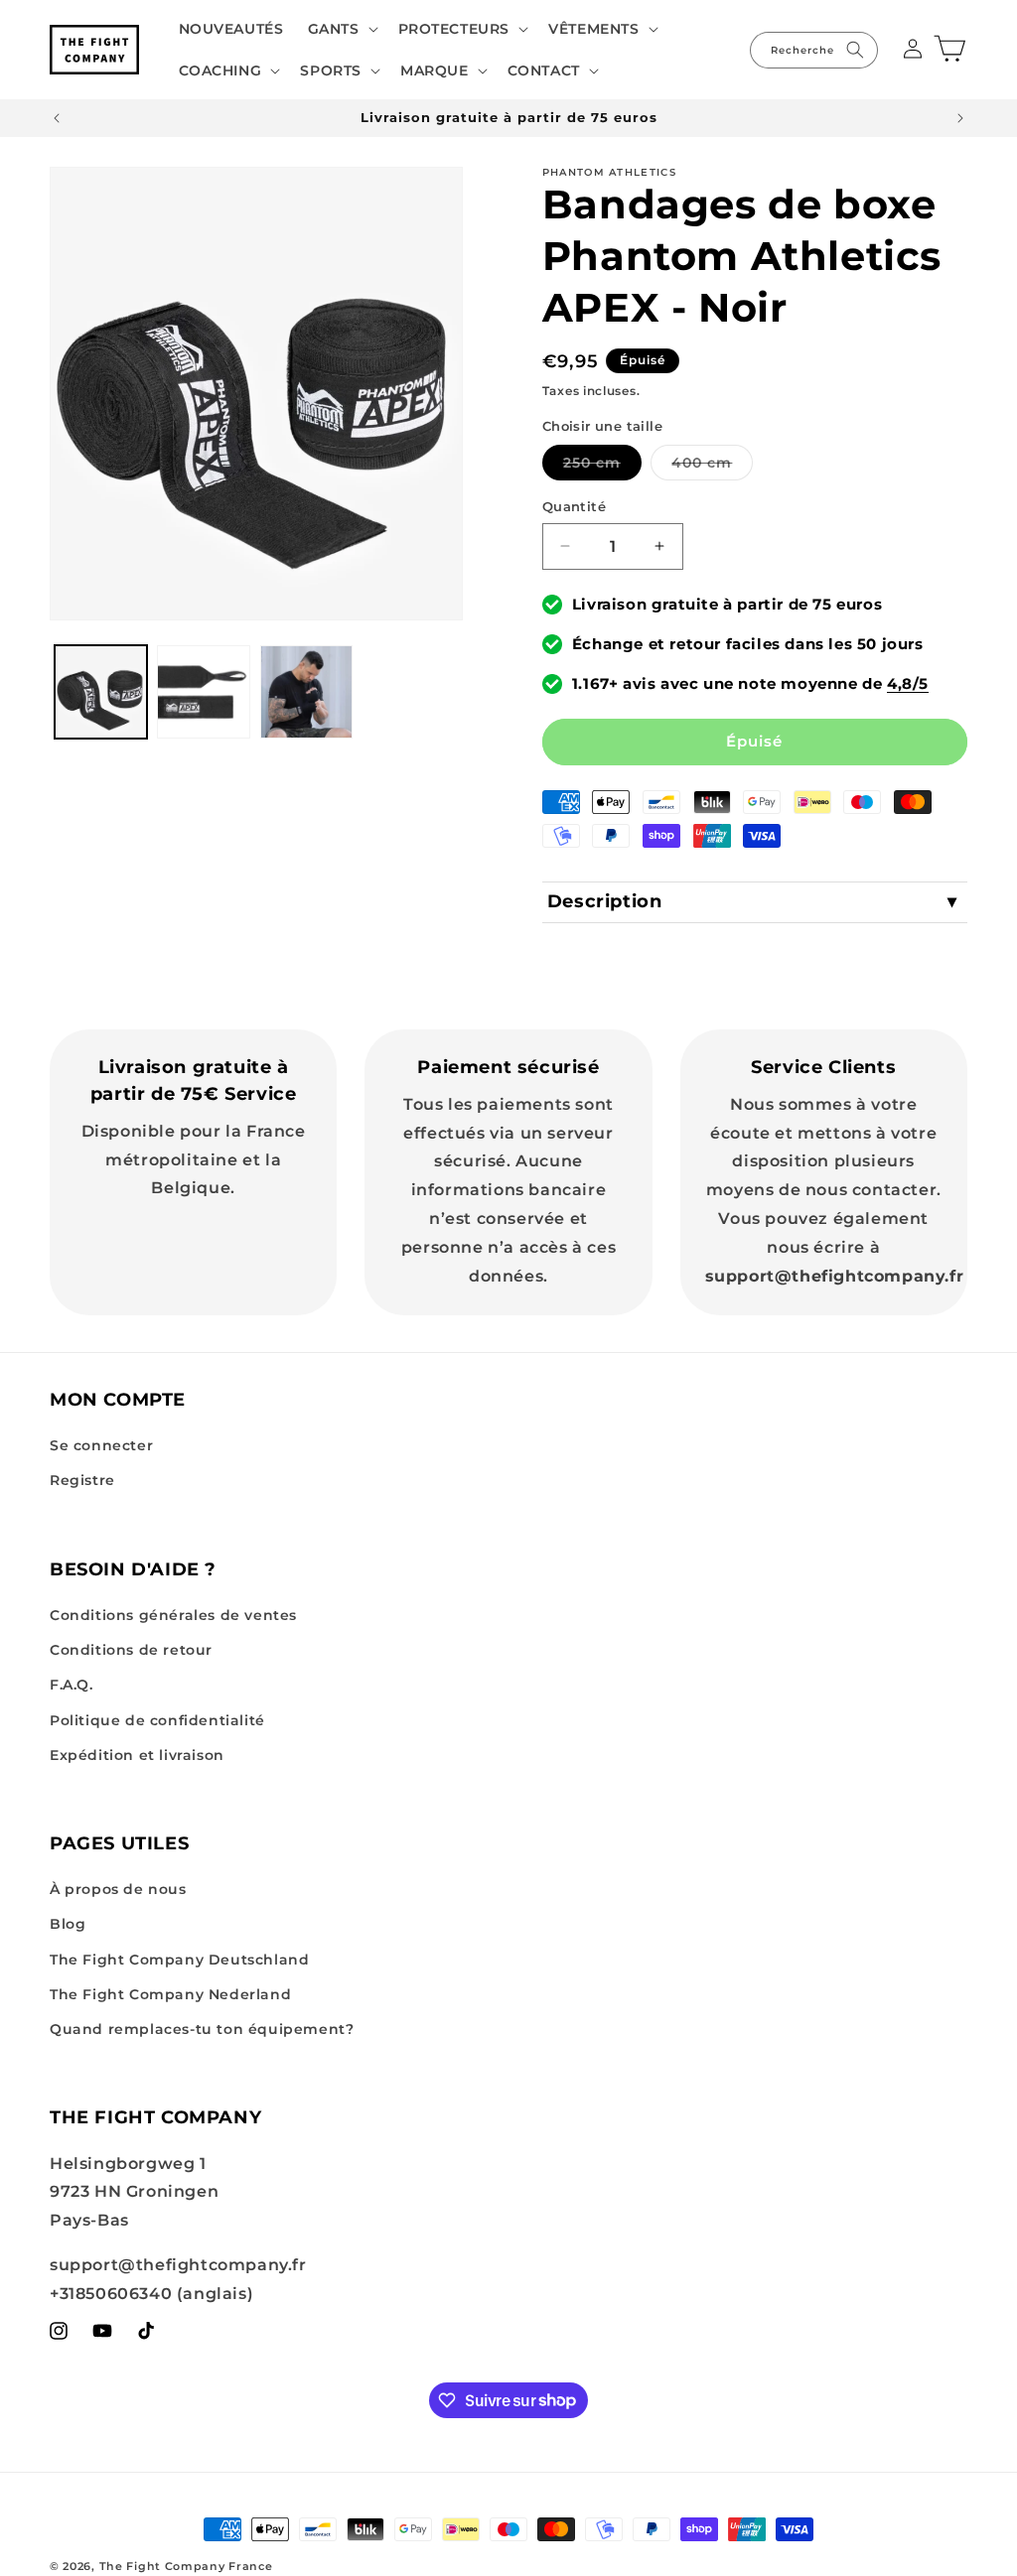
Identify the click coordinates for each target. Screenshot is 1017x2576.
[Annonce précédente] (57, 118)
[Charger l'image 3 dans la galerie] (306, 691)
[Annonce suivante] (960, 118)
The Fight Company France (186, 2566)
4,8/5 (908, 683)
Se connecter (101, 1445)
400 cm (712, 467)
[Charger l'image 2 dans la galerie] (203, 691)
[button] (341, 29)
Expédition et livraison (137, 1755)
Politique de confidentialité (157, 1720)
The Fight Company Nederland (170, 1994)
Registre (82, 1480)
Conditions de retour (131, 1650)
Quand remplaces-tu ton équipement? (202, 2029)
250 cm (602, 467)
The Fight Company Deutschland (179, 1960)
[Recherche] (855, 50)
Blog (68, 1924)
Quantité (574, 506)
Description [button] (605, 901)
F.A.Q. (72, 1685)
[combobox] (814, 50)
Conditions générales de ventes (173, 1615)
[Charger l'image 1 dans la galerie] (101, 691)
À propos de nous (118, 1889)
